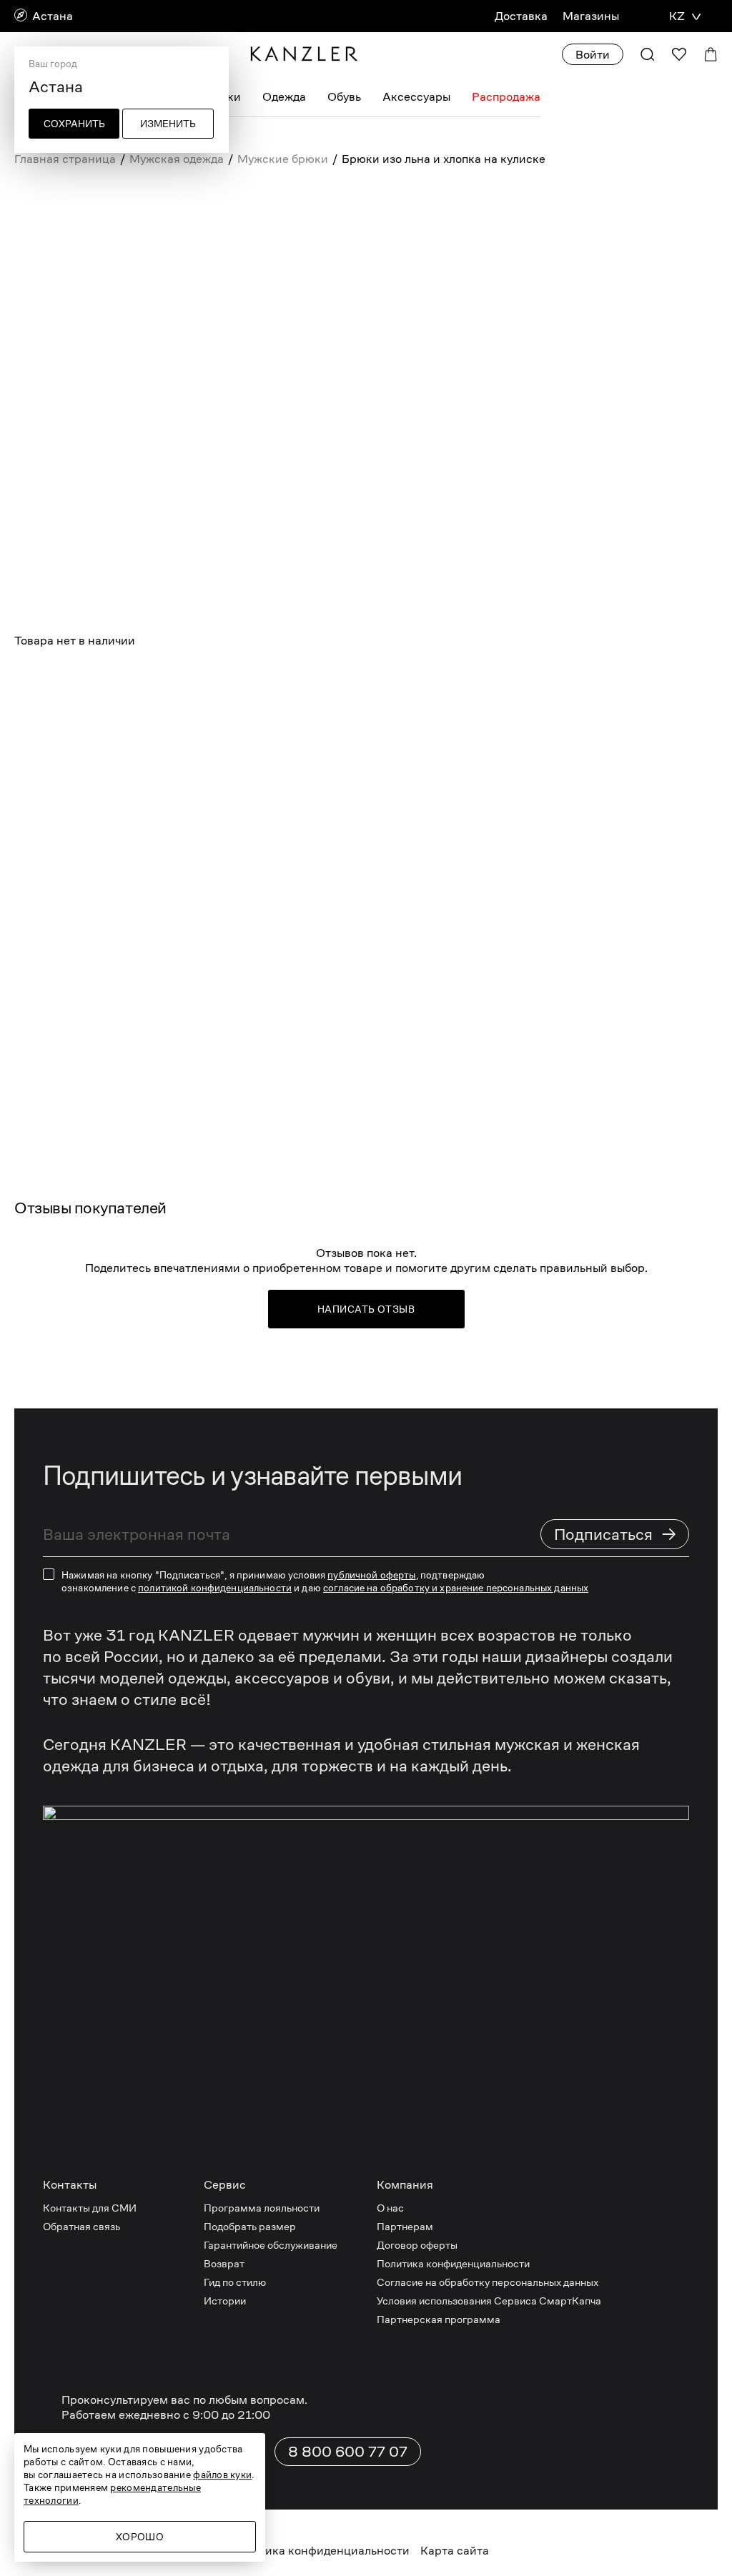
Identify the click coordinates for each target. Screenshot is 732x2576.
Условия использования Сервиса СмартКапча (489, 2301)
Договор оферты (417, 2245)
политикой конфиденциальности (215, 1588)
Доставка (521, 16)
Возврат (224, 2263)
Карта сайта (455, 2551)
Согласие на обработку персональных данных (488, 2282)
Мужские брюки (283, 159)
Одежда (284, 97)
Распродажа (506, 97)
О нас (390, 2208)
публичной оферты (371, 1575)
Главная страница (65, 159)
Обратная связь (81, 2226)
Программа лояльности (262, 2208)
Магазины (591, 16)
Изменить (168, 124)
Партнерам (405, 2226)
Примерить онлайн (227, 687)
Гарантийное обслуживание (271, 2245)
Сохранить (74, 124)
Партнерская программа (439, 2319)
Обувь (344, 97)
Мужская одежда (177, 159)
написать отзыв (366, 1309)
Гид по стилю (235, 2282)
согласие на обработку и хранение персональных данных (456, 1588)
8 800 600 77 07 (348, 2452)
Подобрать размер (250, 2226)
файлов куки (222, 2475)
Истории (225, 2301)
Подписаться (615, 1534)
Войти (593, 55)
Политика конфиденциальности (453, 2263)
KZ (677, 16)
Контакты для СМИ (90, 2208)
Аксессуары (416, 97)
